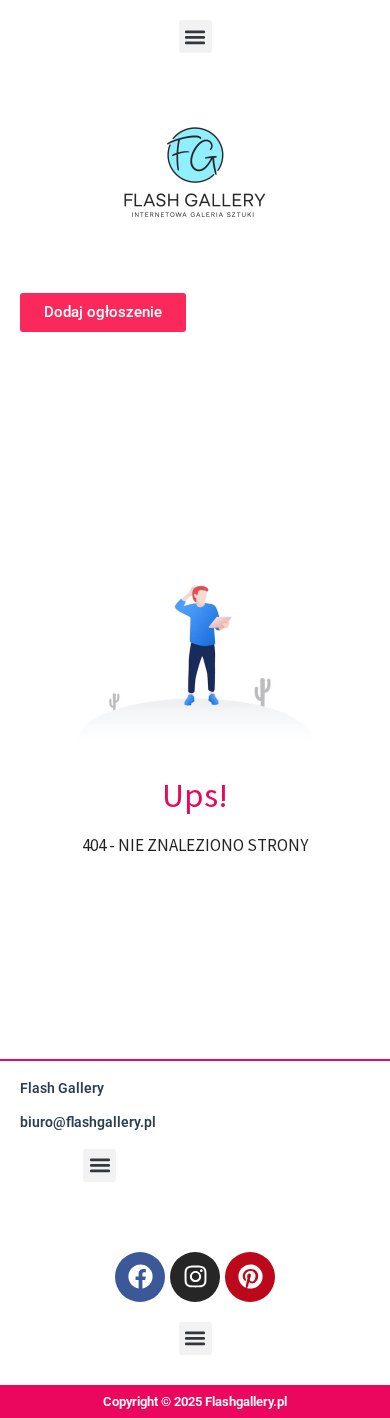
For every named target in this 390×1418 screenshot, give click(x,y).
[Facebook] (140, 1277)
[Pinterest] (250, 1277)
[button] (195, 36)
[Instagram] (195, 1277)
